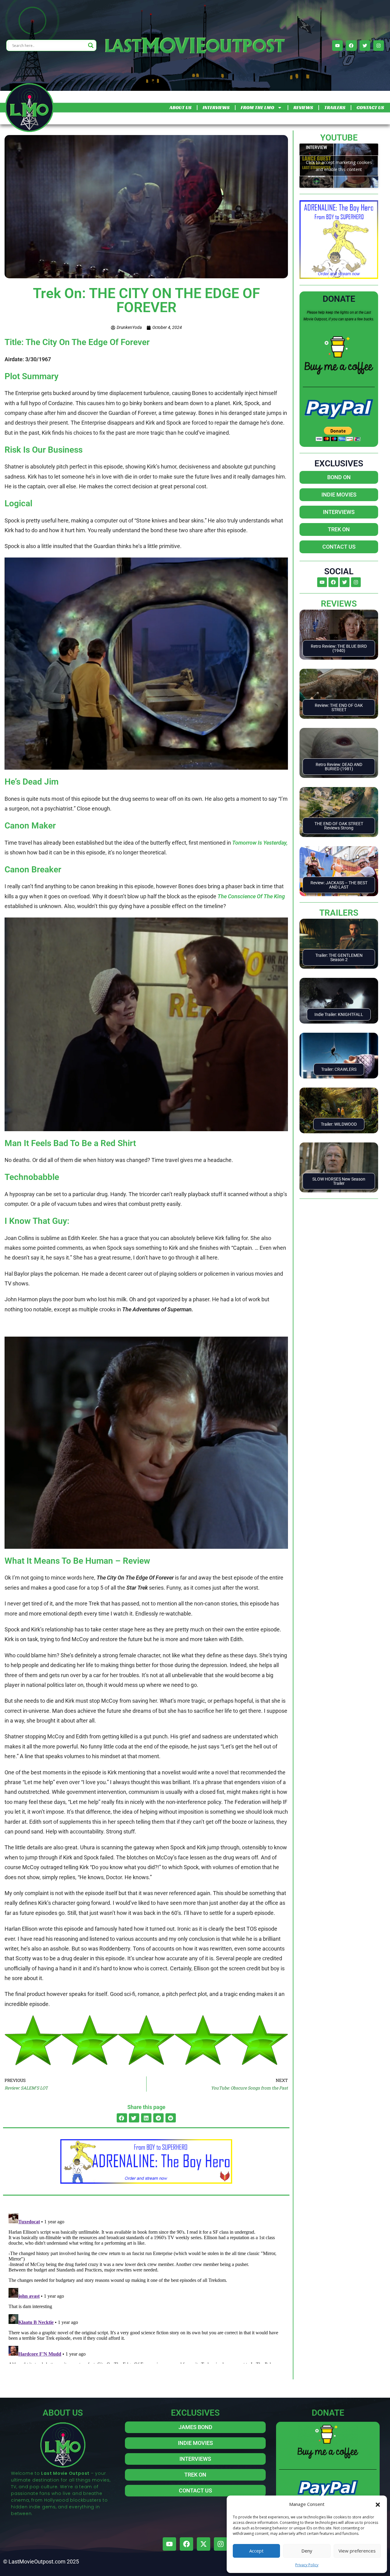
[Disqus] (146, 2287)
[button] (378, 2504)
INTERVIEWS (216, 107)
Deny (307, 2551)
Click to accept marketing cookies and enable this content (339, 166)
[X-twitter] (204, 2544)
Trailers (339, 913)
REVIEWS (303, 107)
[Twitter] (365, 46)
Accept (256, 2551)
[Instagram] (379, 46)
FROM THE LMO (257, 107)
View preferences (357, 2551)
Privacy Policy (307, 2565)
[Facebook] (351, 46)
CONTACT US (370, 107)
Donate (339, 299)
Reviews (339, 604)
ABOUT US (180, 107)
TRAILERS (335, 107)
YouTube (339, 138)
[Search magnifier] (91, 45)
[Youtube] (337, 46)
